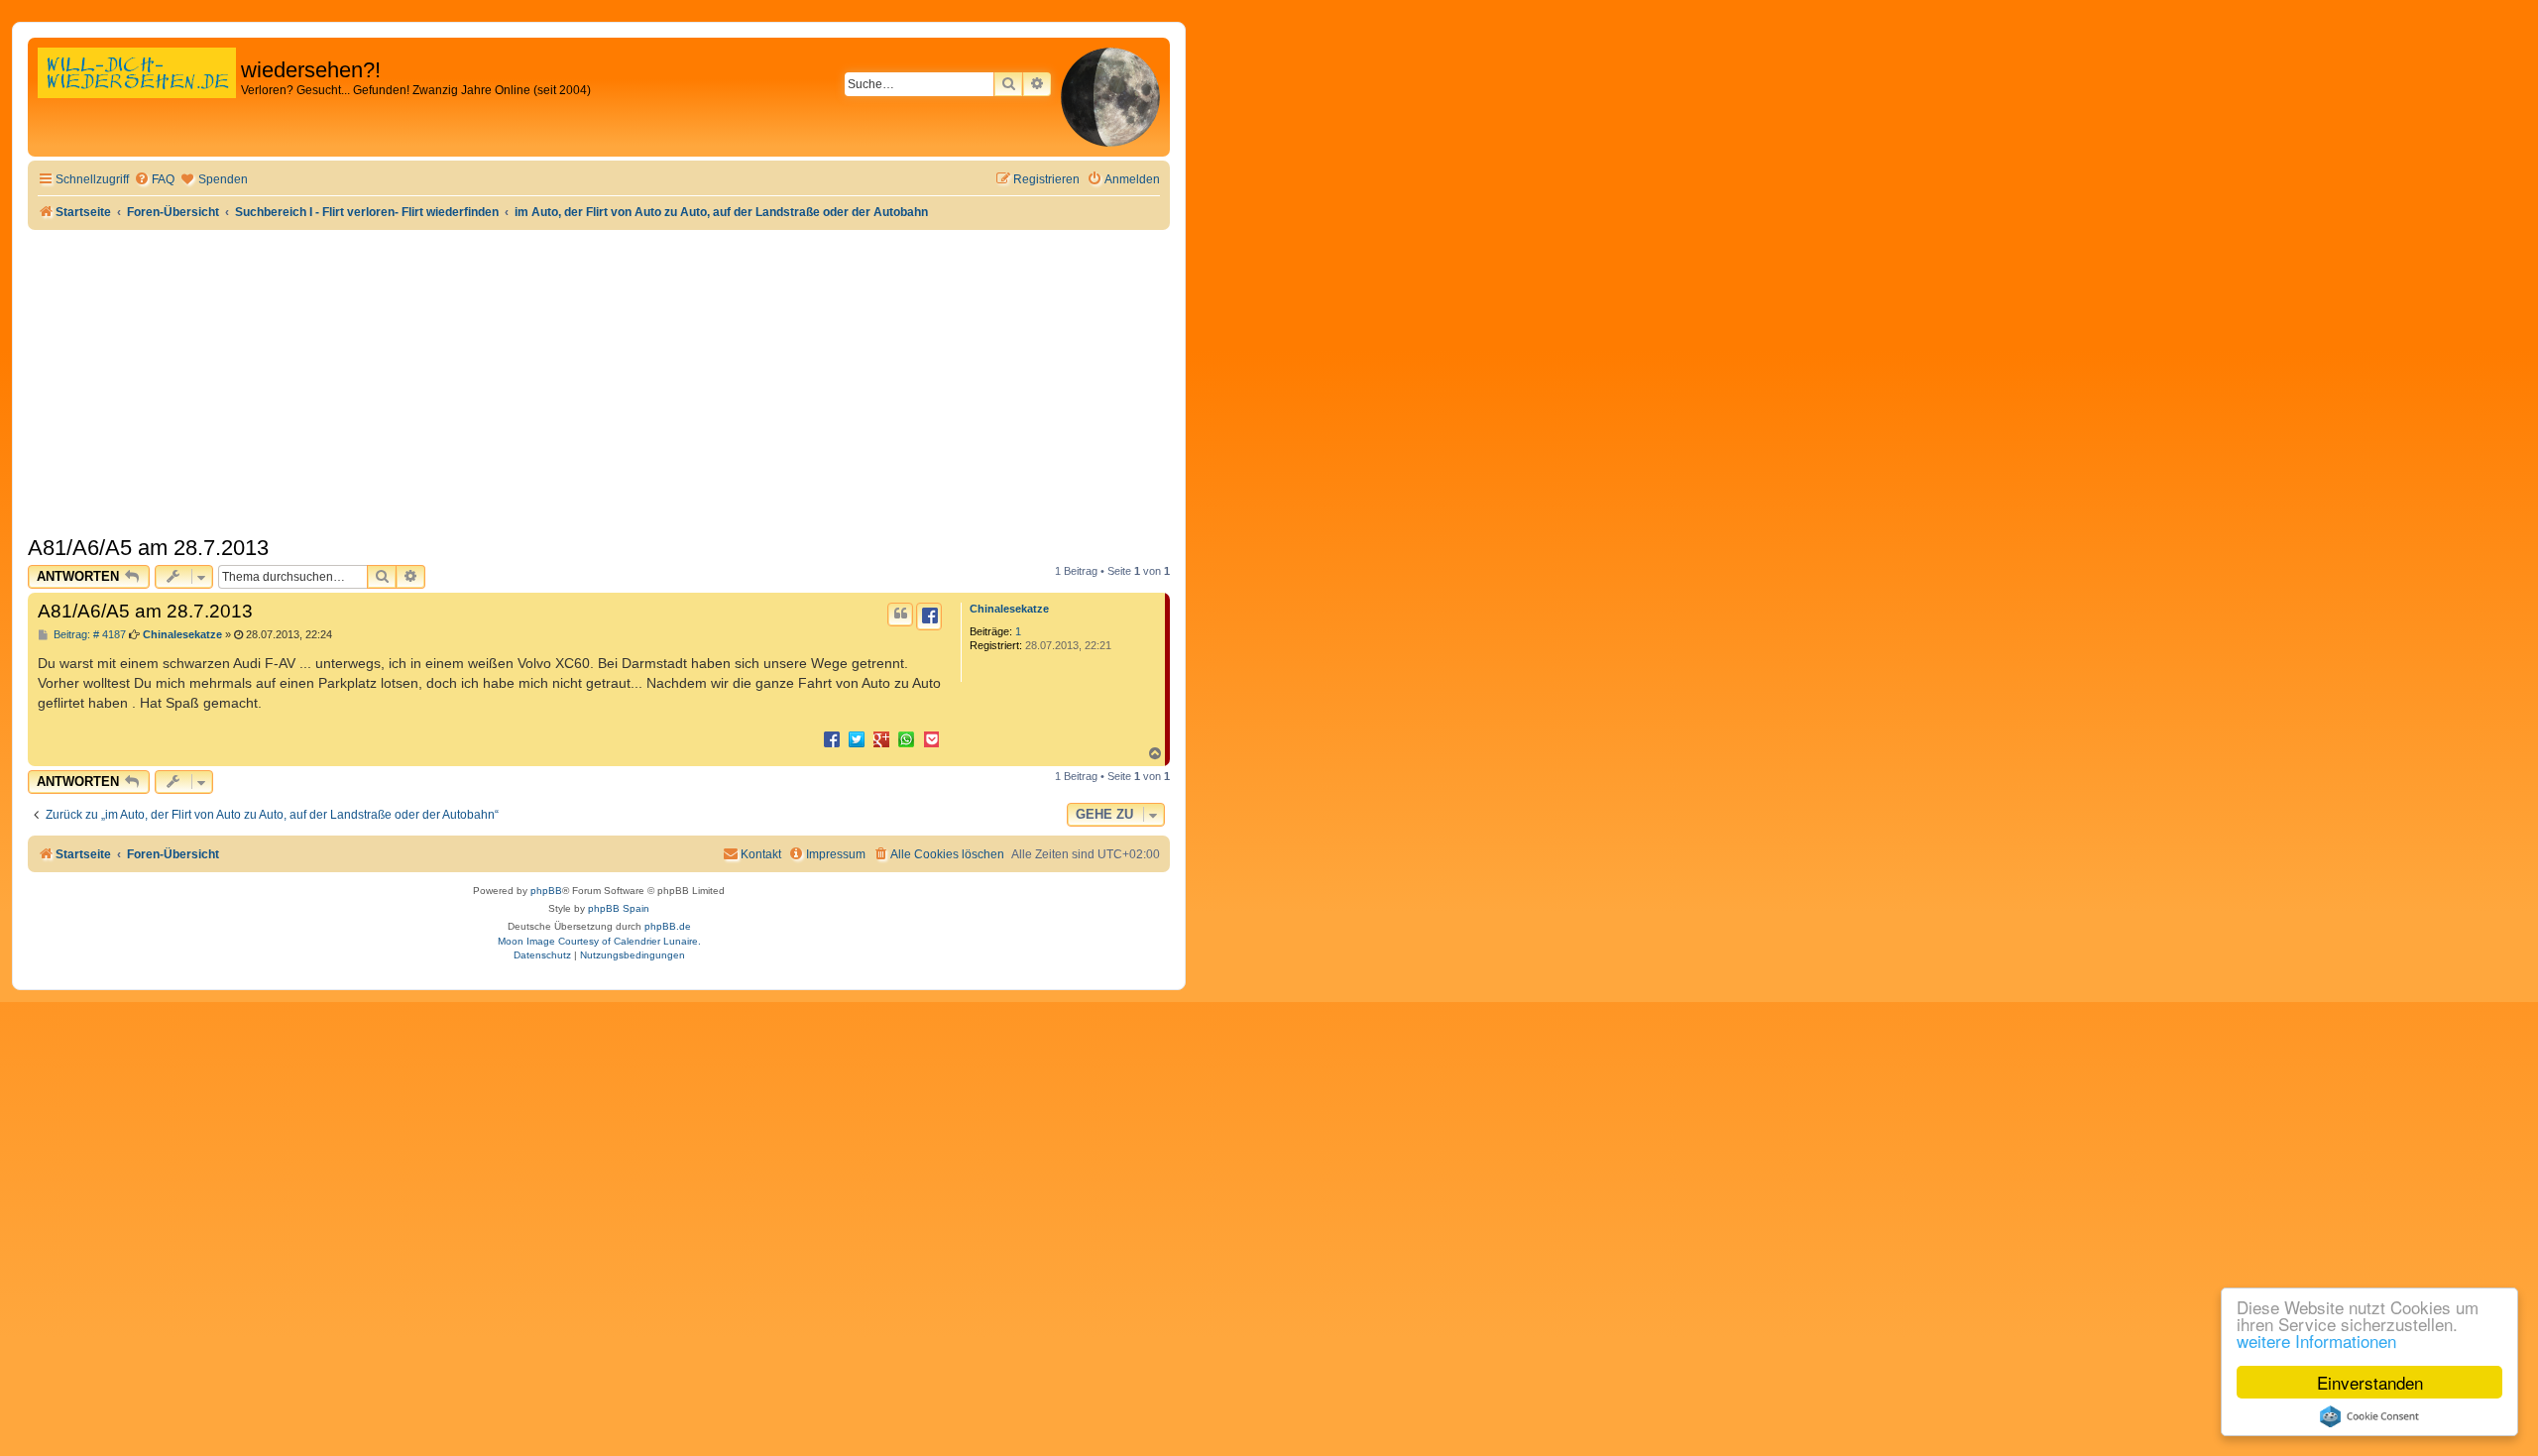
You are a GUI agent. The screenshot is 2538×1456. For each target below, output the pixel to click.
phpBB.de (668, 926)
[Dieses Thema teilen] (929, 616)
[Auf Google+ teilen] (881, 738)
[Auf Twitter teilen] (857, 738)
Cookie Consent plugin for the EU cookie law (2369, 1416)
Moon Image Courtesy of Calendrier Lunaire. (599, 941)
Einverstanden (2370, 1382)
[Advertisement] (599, 379)
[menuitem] (154, 180)
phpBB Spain (619, 908)
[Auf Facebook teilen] (832, 738)
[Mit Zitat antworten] (900, 615)
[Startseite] (137, 94)
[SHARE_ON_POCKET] (931, 738)
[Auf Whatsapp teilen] (906, 738)
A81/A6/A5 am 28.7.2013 (148, 548)
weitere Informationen (2316, 1341)
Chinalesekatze (1009, 609)
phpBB (546, 891)
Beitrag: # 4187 (88, 635)
